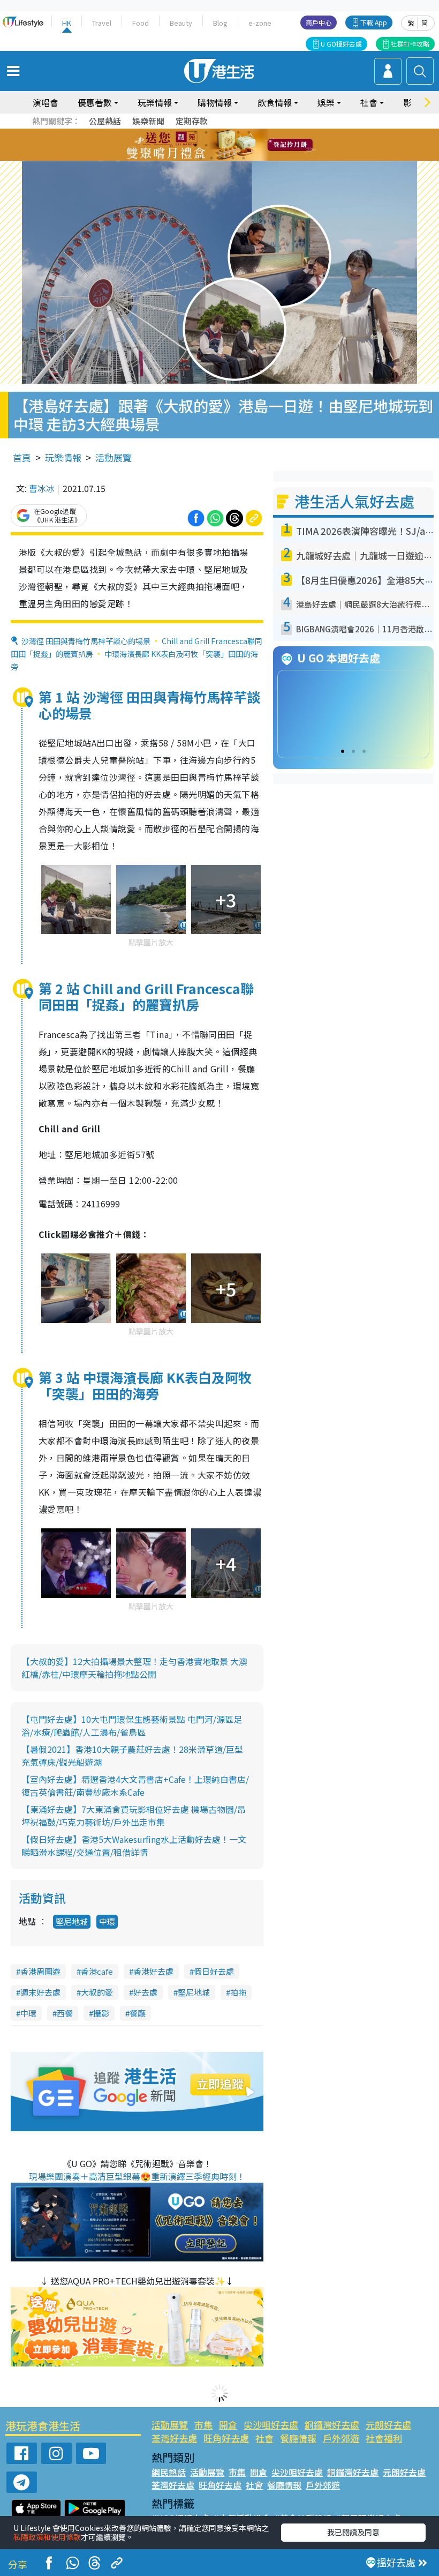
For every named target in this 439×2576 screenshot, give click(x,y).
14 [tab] (211, 158)
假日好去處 (214, 1971)
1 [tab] (195, 132)
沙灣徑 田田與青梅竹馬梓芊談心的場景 (86, 641)
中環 (107, 1921)
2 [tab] (206, 132)
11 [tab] (238, 145)
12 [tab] (249, 145)
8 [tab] (206, 145)
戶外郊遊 (341, 2438)
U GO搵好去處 (341, 44)
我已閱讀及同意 (353, 2532)
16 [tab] (233, 158)
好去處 (145, 1992)
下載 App (374, 22)
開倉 (228, 2425)
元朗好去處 (388, 2425)
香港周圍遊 (40, 1971)
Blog (220, 23)
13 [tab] (201, 158)
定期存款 (192, 121)
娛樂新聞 (148, 121)
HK (67, 23)
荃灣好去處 (174, 2438)
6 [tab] (249, 132)
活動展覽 (113, 457)
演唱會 (46, 102)
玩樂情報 (63, 457)
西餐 (65, 2013)
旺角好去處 (226, 2438)
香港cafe (97, 1971)
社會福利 (384, 2438)
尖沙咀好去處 (271, 2425)
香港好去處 (153, 1971)
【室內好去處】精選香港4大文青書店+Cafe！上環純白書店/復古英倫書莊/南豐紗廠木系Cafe (135, 1786)
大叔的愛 (97, 1992)
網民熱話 (169, 2472)
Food (141, 23)
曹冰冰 (42, 488)
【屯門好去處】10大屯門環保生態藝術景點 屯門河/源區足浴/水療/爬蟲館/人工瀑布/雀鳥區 (132, 1726)
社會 (264, 2438)
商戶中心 (319, 22)
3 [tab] (217, 132)
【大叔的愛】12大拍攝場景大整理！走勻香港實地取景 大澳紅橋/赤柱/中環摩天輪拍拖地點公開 (134, 1668)
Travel (102, 23)
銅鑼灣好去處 (332, 2425)
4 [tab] (228, 132)
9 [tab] (217, 145)
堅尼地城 (72, 1921)
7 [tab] (195, 145)
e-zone (260, 23)
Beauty (181, 23)
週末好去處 (40, 1992)
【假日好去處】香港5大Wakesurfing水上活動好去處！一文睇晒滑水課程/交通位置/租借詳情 (134, 1846)
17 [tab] (244, 158)
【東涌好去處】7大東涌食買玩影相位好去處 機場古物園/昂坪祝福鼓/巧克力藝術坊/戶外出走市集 (134, 1816)
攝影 (101, 2013)
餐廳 (138, 2013)
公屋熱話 (105, 121)
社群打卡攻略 (410, 44)
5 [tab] (238, 132)
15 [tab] (222, 158)
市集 (203, 2425)
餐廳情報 (298, 2438)
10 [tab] (228, 145)
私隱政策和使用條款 (47, 2537)
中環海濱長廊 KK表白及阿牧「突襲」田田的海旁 (134, 660)
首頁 (22, 457)
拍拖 (238, 1992)
